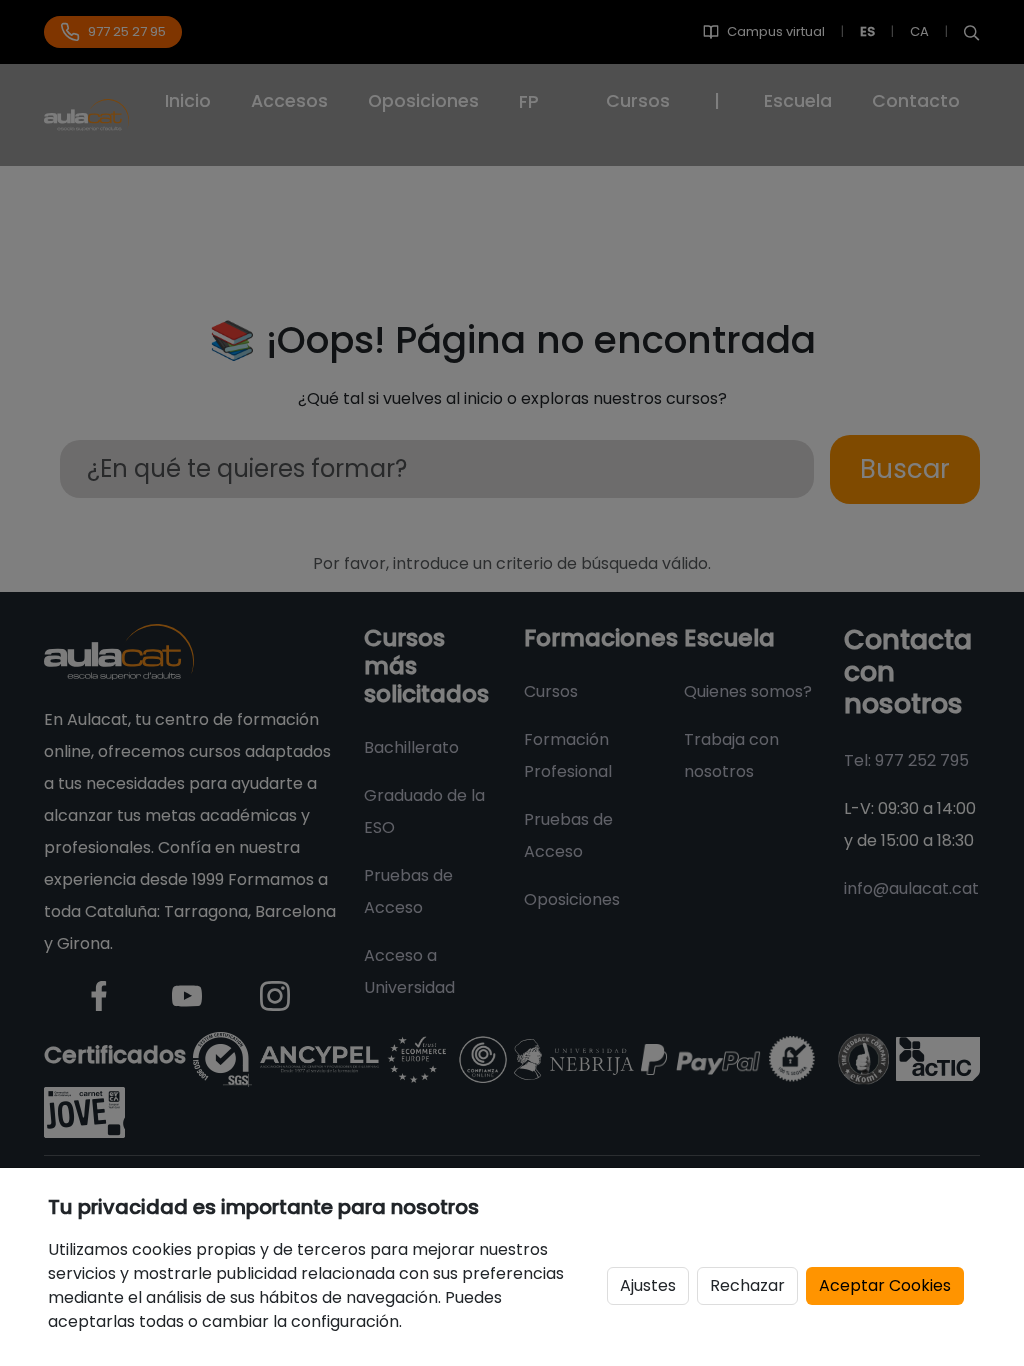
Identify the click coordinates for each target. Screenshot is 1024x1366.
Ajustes (648, 1285)
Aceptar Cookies (885, 1285)
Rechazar (747, 1285)
